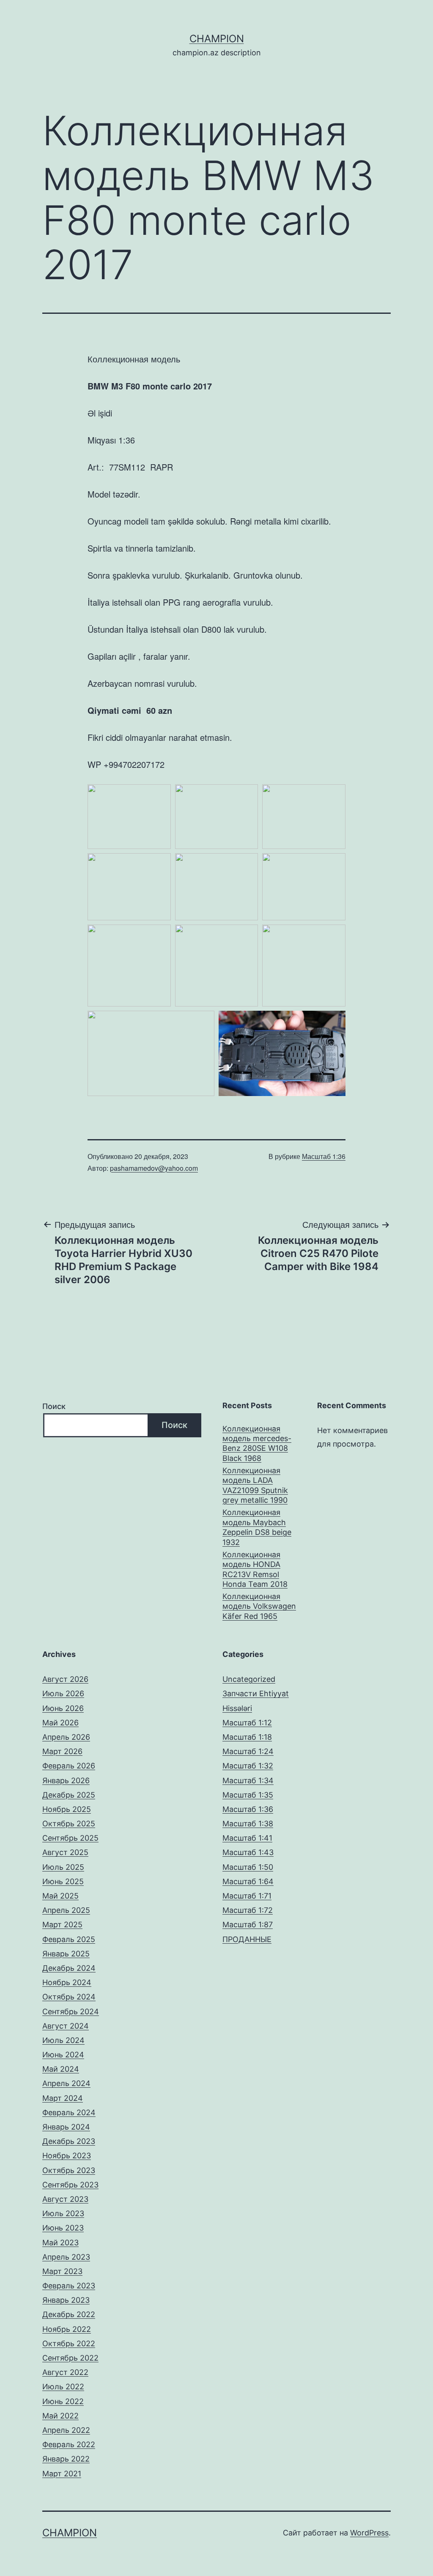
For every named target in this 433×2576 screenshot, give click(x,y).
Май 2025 (60, 1896)
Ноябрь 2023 (67, 2156)
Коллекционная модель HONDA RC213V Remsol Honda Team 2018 (255, 1569)
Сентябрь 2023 (70, 2185)
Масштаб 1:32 (248, 1766)
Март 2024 (63, 2098)
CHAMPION (217, 39)
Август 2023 (65, 2199)
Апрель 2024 (66, 2083)
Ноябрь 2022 (67, 2329)
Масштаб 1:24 (248, 1751)
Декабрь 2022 (69, 2314)
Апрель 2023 (66, 2257)
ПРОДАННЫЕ (247, 1939)
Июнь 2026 (63, 1708)
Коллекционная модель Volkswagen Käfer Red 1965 (259, 1606)
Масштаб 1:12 (247, 1723)
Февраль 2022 (69, 2444)
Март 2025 (62, 1925)
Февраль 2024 (69, 2112)
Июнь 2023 (63, 2228)
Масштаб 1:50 (248, 1867)
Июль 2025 (63, 1867)
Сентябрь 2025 (70, 1838)
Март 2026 (62, 1751)
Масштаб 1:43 (248, 1852)
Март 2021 (62, 2474)
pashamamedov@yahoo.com (154, 1168)
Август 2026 (65, 1679)
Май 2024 (61, 2069)
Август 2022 (65, 2372)
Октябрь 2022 (69, 2343)
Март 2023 (62, 2271)
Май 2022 (60, 2416)
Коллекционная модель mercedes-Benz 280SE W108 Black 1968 (257, 1443)
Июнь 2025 (63, 1881)
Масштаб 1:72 (248, 1910)
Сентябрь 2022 (70, 2358)
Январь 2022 (66, 2459)
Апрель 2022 (66, 2430)
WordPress (369, 2533)
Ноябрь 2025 (67, 1809)
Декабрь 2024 (69, 1968)
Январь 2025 (66, 1954)
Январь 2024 (66, 2127)
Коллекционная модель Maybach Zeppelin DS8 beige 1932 (257, 1527)
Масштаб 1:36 (324, 1156)
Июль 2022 (63, 2387)
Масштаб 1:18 (247, 1737)
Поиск (54, 1406)
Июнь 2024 (63, 2055)
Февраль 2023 (69, 2286)
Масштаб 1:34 (248, 1780)
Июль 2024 (63, 2040)
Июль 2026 (63, 1693)
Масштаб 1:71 (247, 1896)
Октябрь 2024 (69, 1997)
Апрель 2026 (66, 1737)
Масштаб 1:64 (248, 1881)
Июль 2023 (63, 2213)
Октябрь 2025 (69, 1824)
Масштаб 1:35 (248, 1795)
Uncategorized (249, 1679)
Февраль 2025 (69, 1939)
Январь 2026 (66, 1780)
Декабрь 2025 (69, 1795)
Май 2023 (60, 2243)
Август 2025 (65, 1852)
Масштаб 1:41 (247, 1838)
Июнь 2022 (63, 2401)
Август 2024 (66, 2026)
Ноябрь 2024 (67, 1982)
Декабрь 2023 (69, 2141)
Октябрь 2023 (69, 2170)
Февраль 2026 (69, 1766)
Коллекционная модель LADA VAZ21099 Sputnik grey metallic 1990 (255, 1485)
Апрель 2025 (66, 1910)
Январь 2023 (66, 2300)
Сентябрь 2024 (71, 2012)
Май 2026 (60, 1723)
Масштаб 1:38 (248, 1824)
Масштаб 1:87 (248, 1925)
